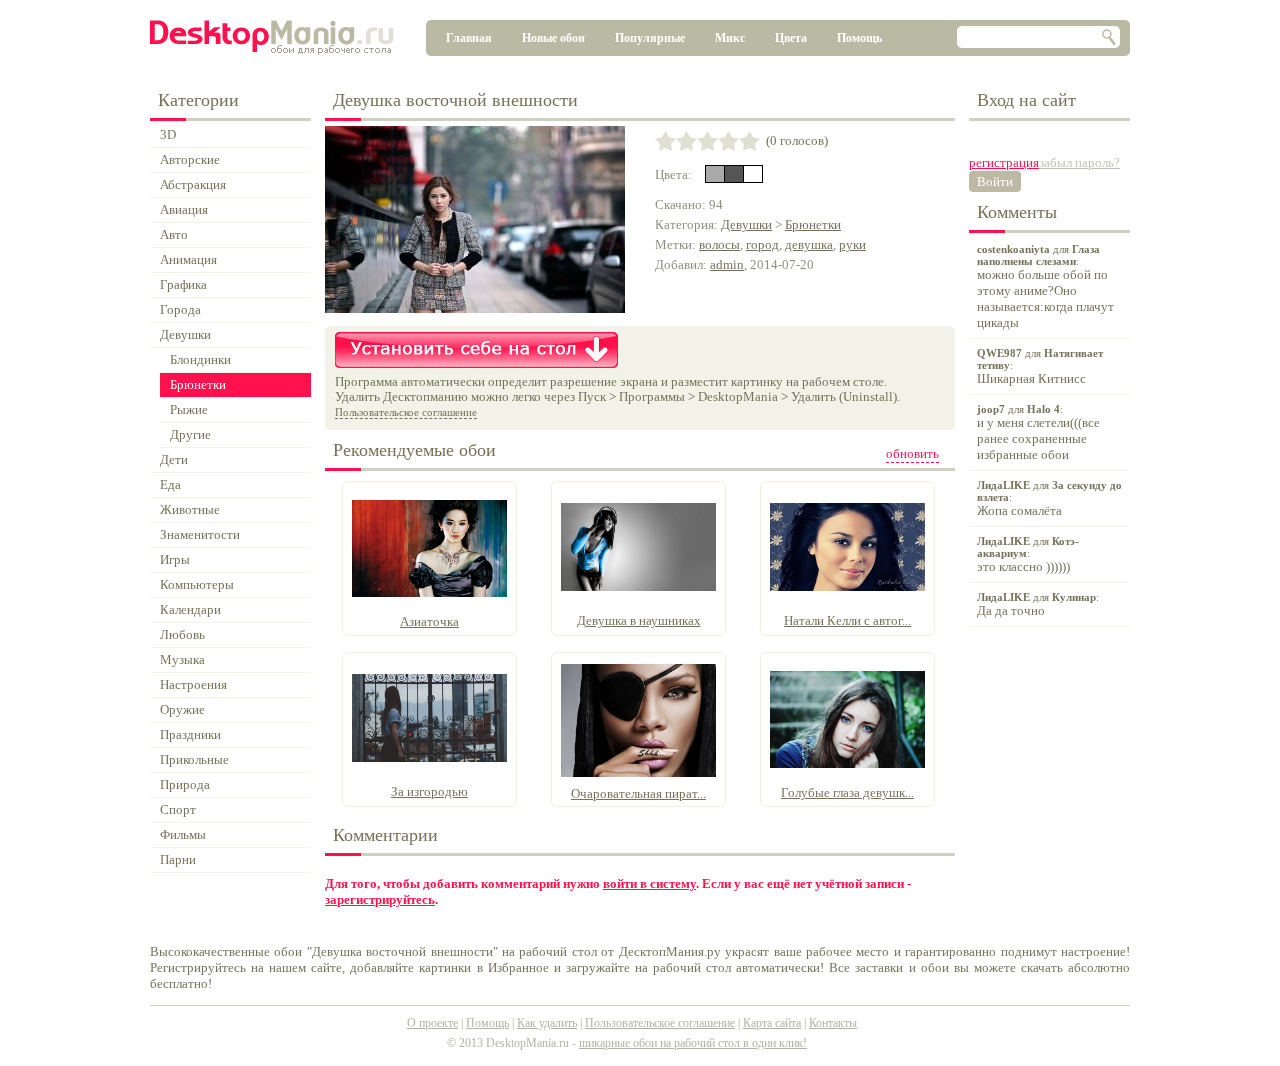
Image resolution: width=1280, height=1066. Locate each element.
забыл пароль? (1079, 162)
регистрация (1004, 162)
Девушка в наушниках (639, 620)
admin (727, 264)
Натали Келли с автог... (847, 620)
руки (852, 244)
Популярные (650, 38)
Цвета (791, 38)
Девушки (746, 224)
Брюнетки (813, 224)
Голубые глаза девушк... (847, 792)
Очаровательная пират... (638, 793)
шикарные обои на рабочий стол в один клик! (693, 1043)
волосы (719, 244)
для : (1045, 286)
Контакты (833, 1023)
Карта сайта (772, 1023)
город (762, 244)
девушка (809, 244)
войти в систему (649, 883)
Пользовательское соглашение (406, 412)
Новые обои (553, 38)
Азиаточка (429, 621)
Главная (469, 38)
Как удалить (547, 1023)
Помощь (859, 38)
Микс (730, 38)
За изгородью (429, 791)
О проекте (432, 1023)
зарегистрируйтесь (380, 899)
